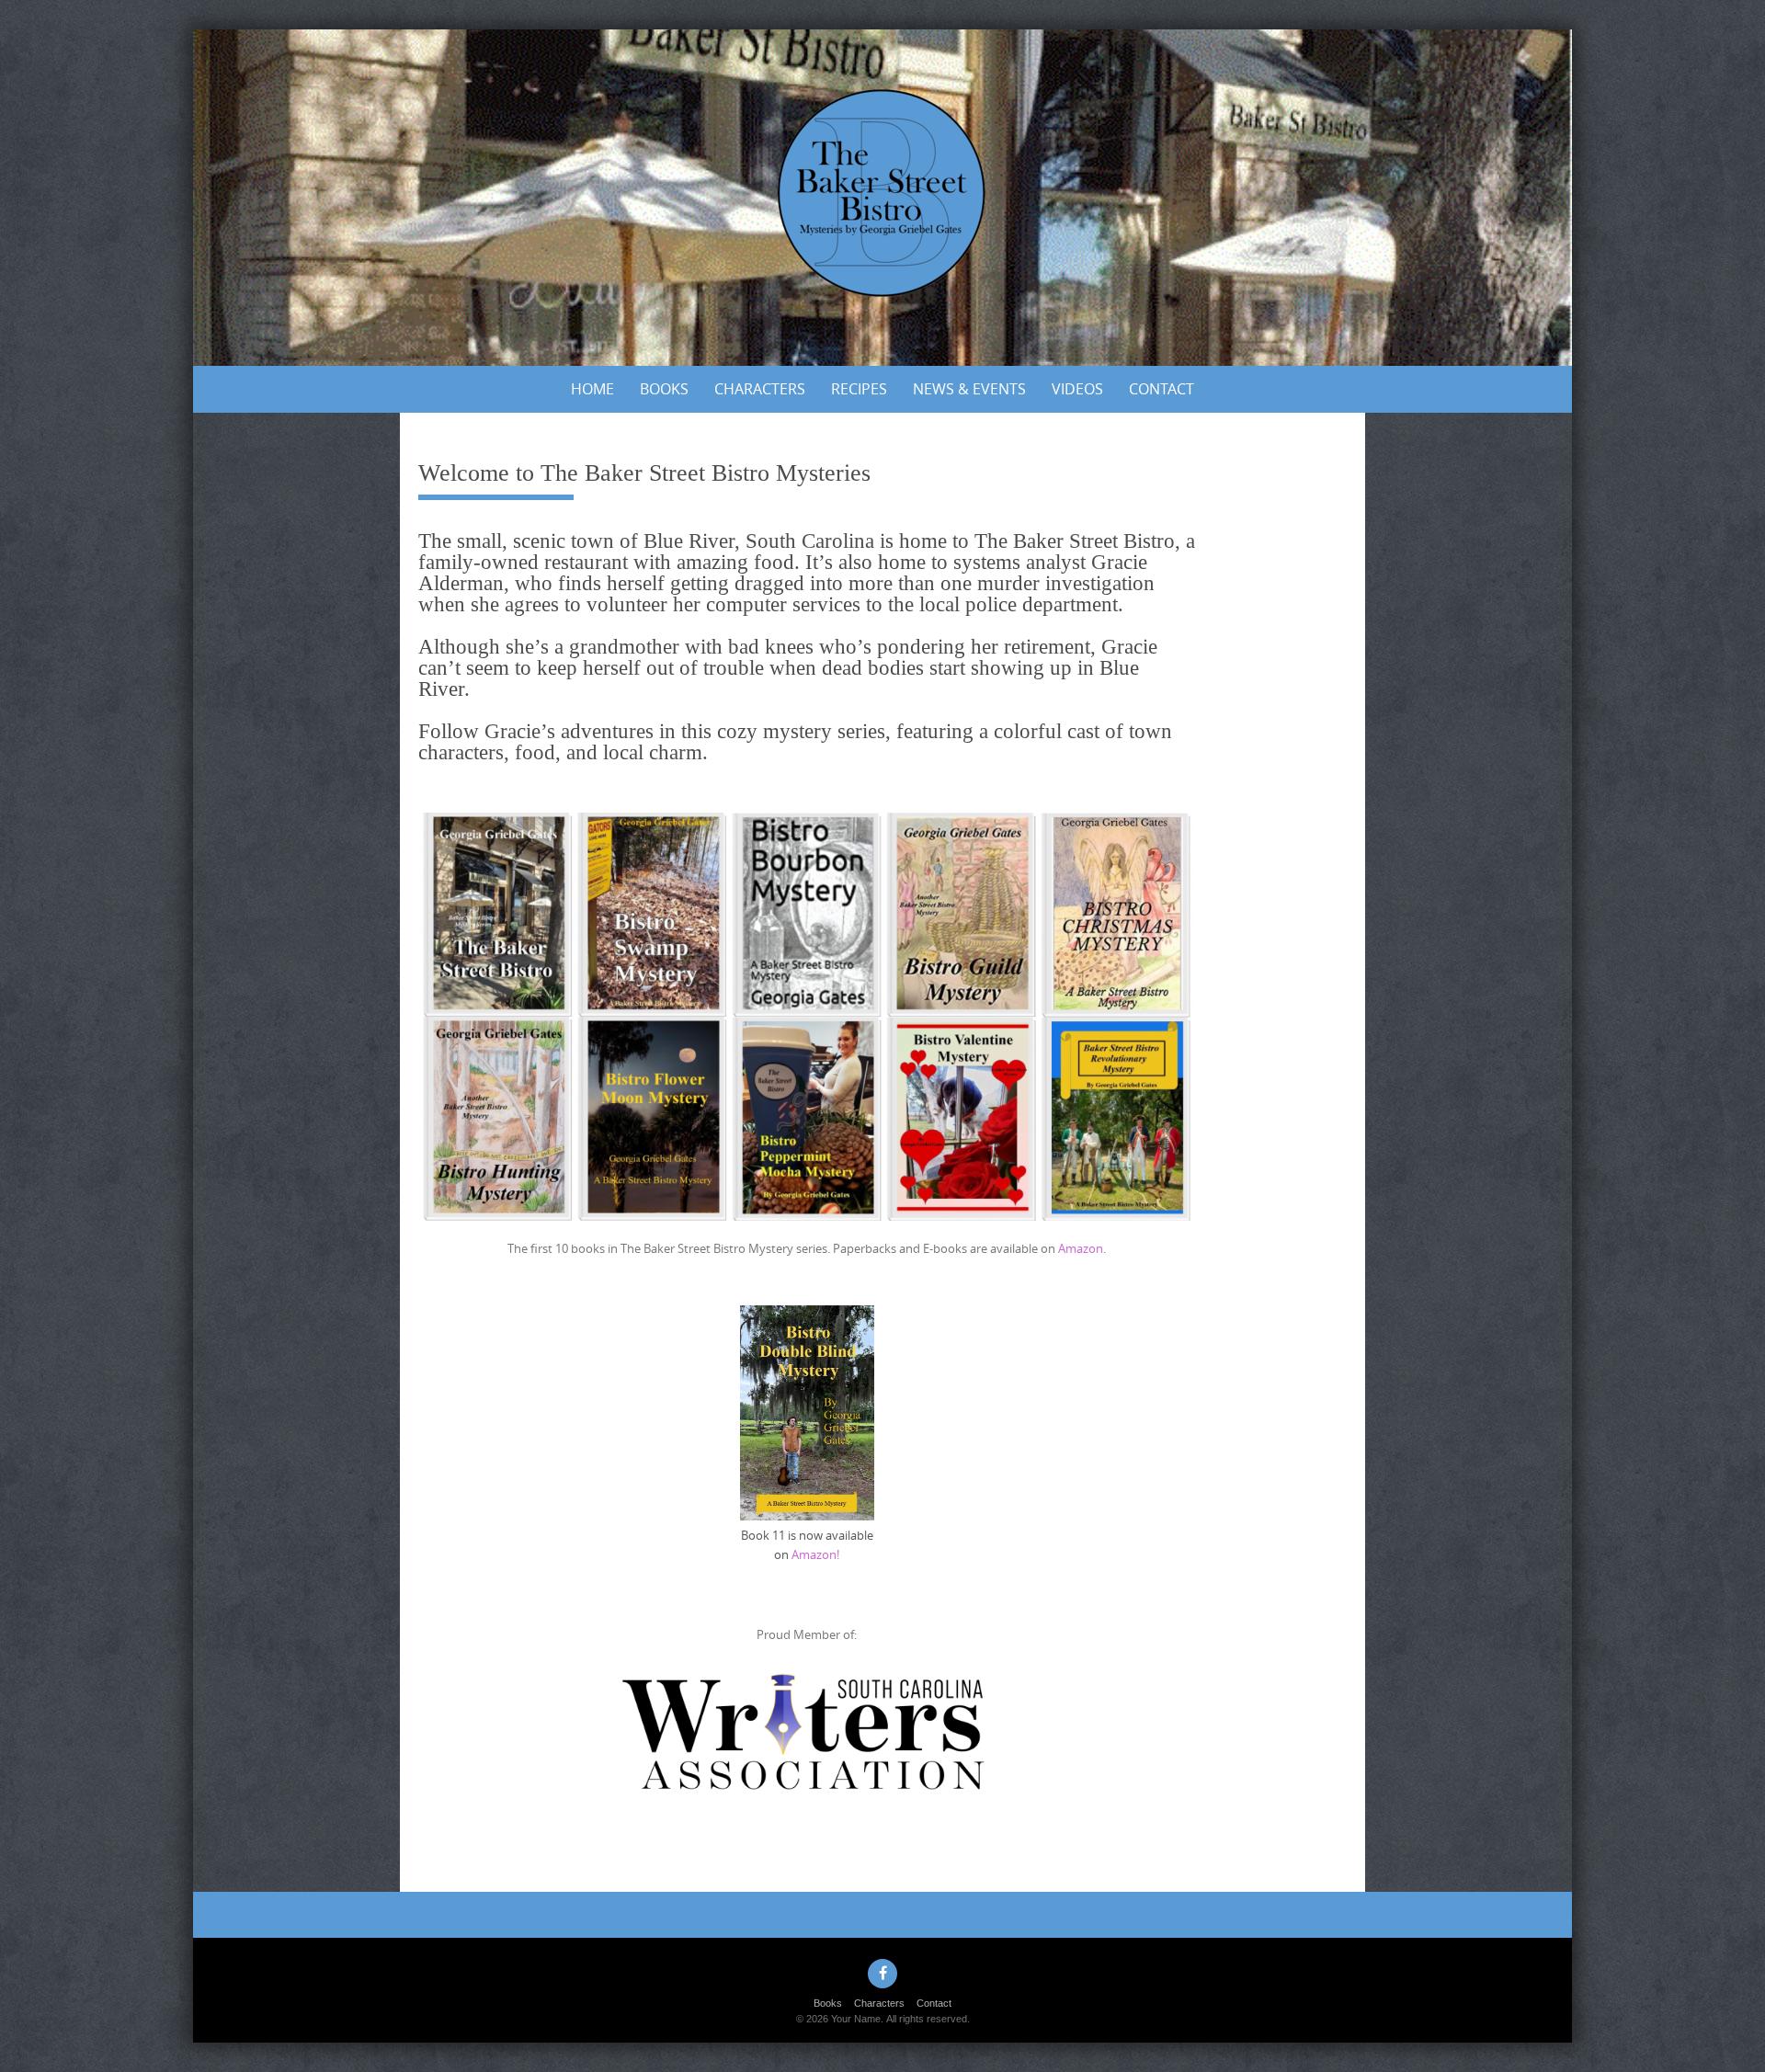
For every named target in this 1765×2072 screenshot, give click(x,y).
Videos (1077, 389)
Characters (760, 389)
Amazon (1081, 1248)
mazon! (819, 1554)
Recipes (859, 389)
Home (592, 389)
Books (664, 389)
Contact (1161, 389)
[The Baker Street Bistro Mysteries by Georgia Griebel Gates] (882, 194)
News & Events (969, 389)
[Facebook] (882, 1974)
